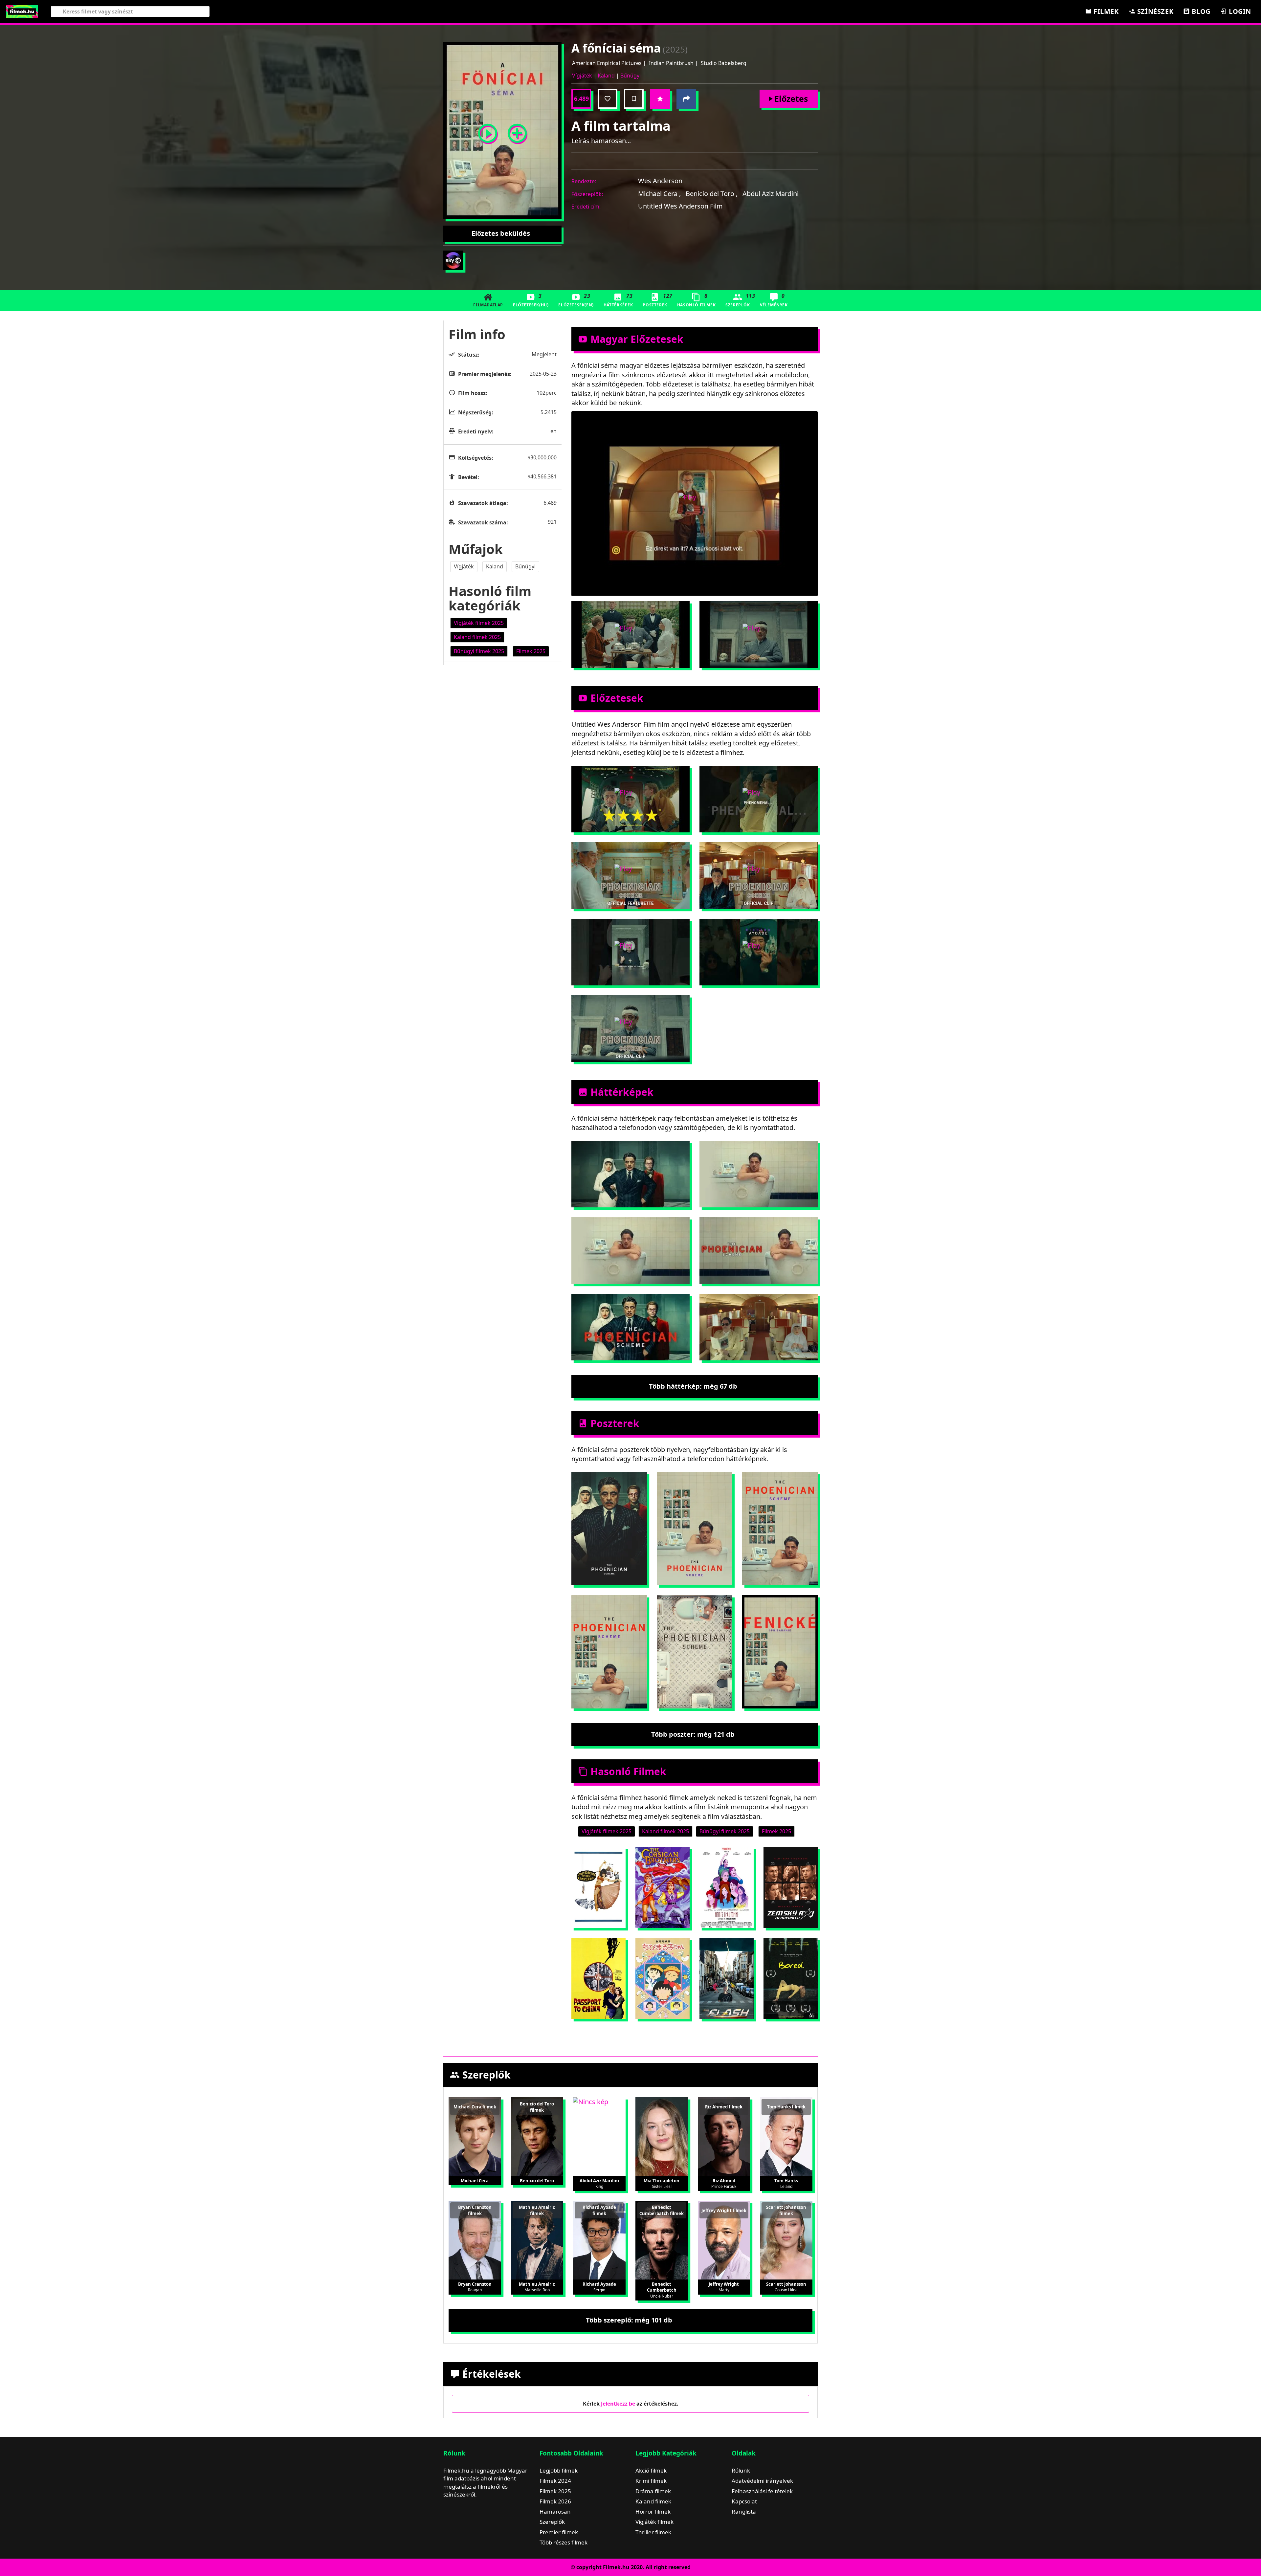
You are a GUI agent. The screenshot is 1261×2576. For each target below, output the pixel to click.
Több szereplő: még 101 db (629, 2320)
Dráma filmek (653, 2491)
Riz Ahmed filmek (724, 2107)
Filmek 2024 (555, 2481)
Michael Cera (659, 194)
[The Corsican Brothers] (663, 1887)
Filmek (1105, 11)
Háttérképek (618, 300)
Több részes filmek (564, 2542)
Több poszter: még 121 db (693, 1734)
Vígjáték (582, 76)
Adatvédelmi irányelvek (762, 2481)
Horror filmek (653, 2511)
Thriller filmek (653, 2532)
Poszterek (657, 300)
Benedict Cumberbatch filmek (662, 2210)
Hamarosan (555, 2511)
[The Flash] (727, 1979)
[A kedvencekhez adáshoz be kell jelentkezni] (608, 99)
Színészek (1154, 11)
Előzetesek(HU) (531, 300)
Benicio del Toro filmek (537, 2107)
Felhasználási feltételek (762, 2491)
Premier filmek (559, 2532)
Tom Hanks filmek (786, 2107)
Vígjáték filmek (654, 2522)
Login (1239, 11)
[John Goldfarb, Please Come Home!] (598, 1887)
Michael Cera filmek (475, 2107)
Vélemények (774, 300)
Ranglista (744, 2511)
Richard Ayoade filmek (599, 2210)
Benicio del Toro (712, 194)
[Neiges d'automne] (727, 1887)
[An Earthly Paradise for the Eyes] (791, 1887)
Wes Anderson (660, 181)
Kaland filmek (653, 2501)
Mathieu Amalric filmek (537, 2210)
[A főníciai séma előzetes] (488, 131)
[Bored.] (791, 1979)
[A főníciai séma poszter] (517, 131)
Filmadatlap (488, 305)
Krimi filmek (651, 2481)
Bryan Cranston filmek (475, 2210)
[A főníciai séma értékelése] (660, 99)
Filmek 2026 (555, 2501)
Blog (1200, 11)
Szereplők (740, 300)
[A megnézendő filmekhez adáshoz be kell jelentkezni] (634, 99)
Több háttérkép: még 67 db (693, 1386)
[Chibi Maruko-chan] (663, 1979)
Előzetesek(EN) (576, 300)
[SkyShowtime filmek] (453, 260)
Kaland (606, 76)
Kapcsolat (744, 2501)
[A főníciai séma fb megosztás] (686, 99)
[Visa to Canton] (598, 1979)
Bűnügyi (630, 76)
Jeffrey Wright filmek (724, 2211)
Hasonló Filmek (696, 300)
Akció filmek (651, 2470)
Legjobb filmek (559, 2470)
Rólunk (741, 2470)
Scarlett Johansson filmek (786, 2210)
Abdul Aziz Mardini (771, 194)
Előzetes (791, 99)
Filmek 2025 (555, 2491)
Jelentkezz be (618, 2404)
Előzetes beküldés (501, 233)
